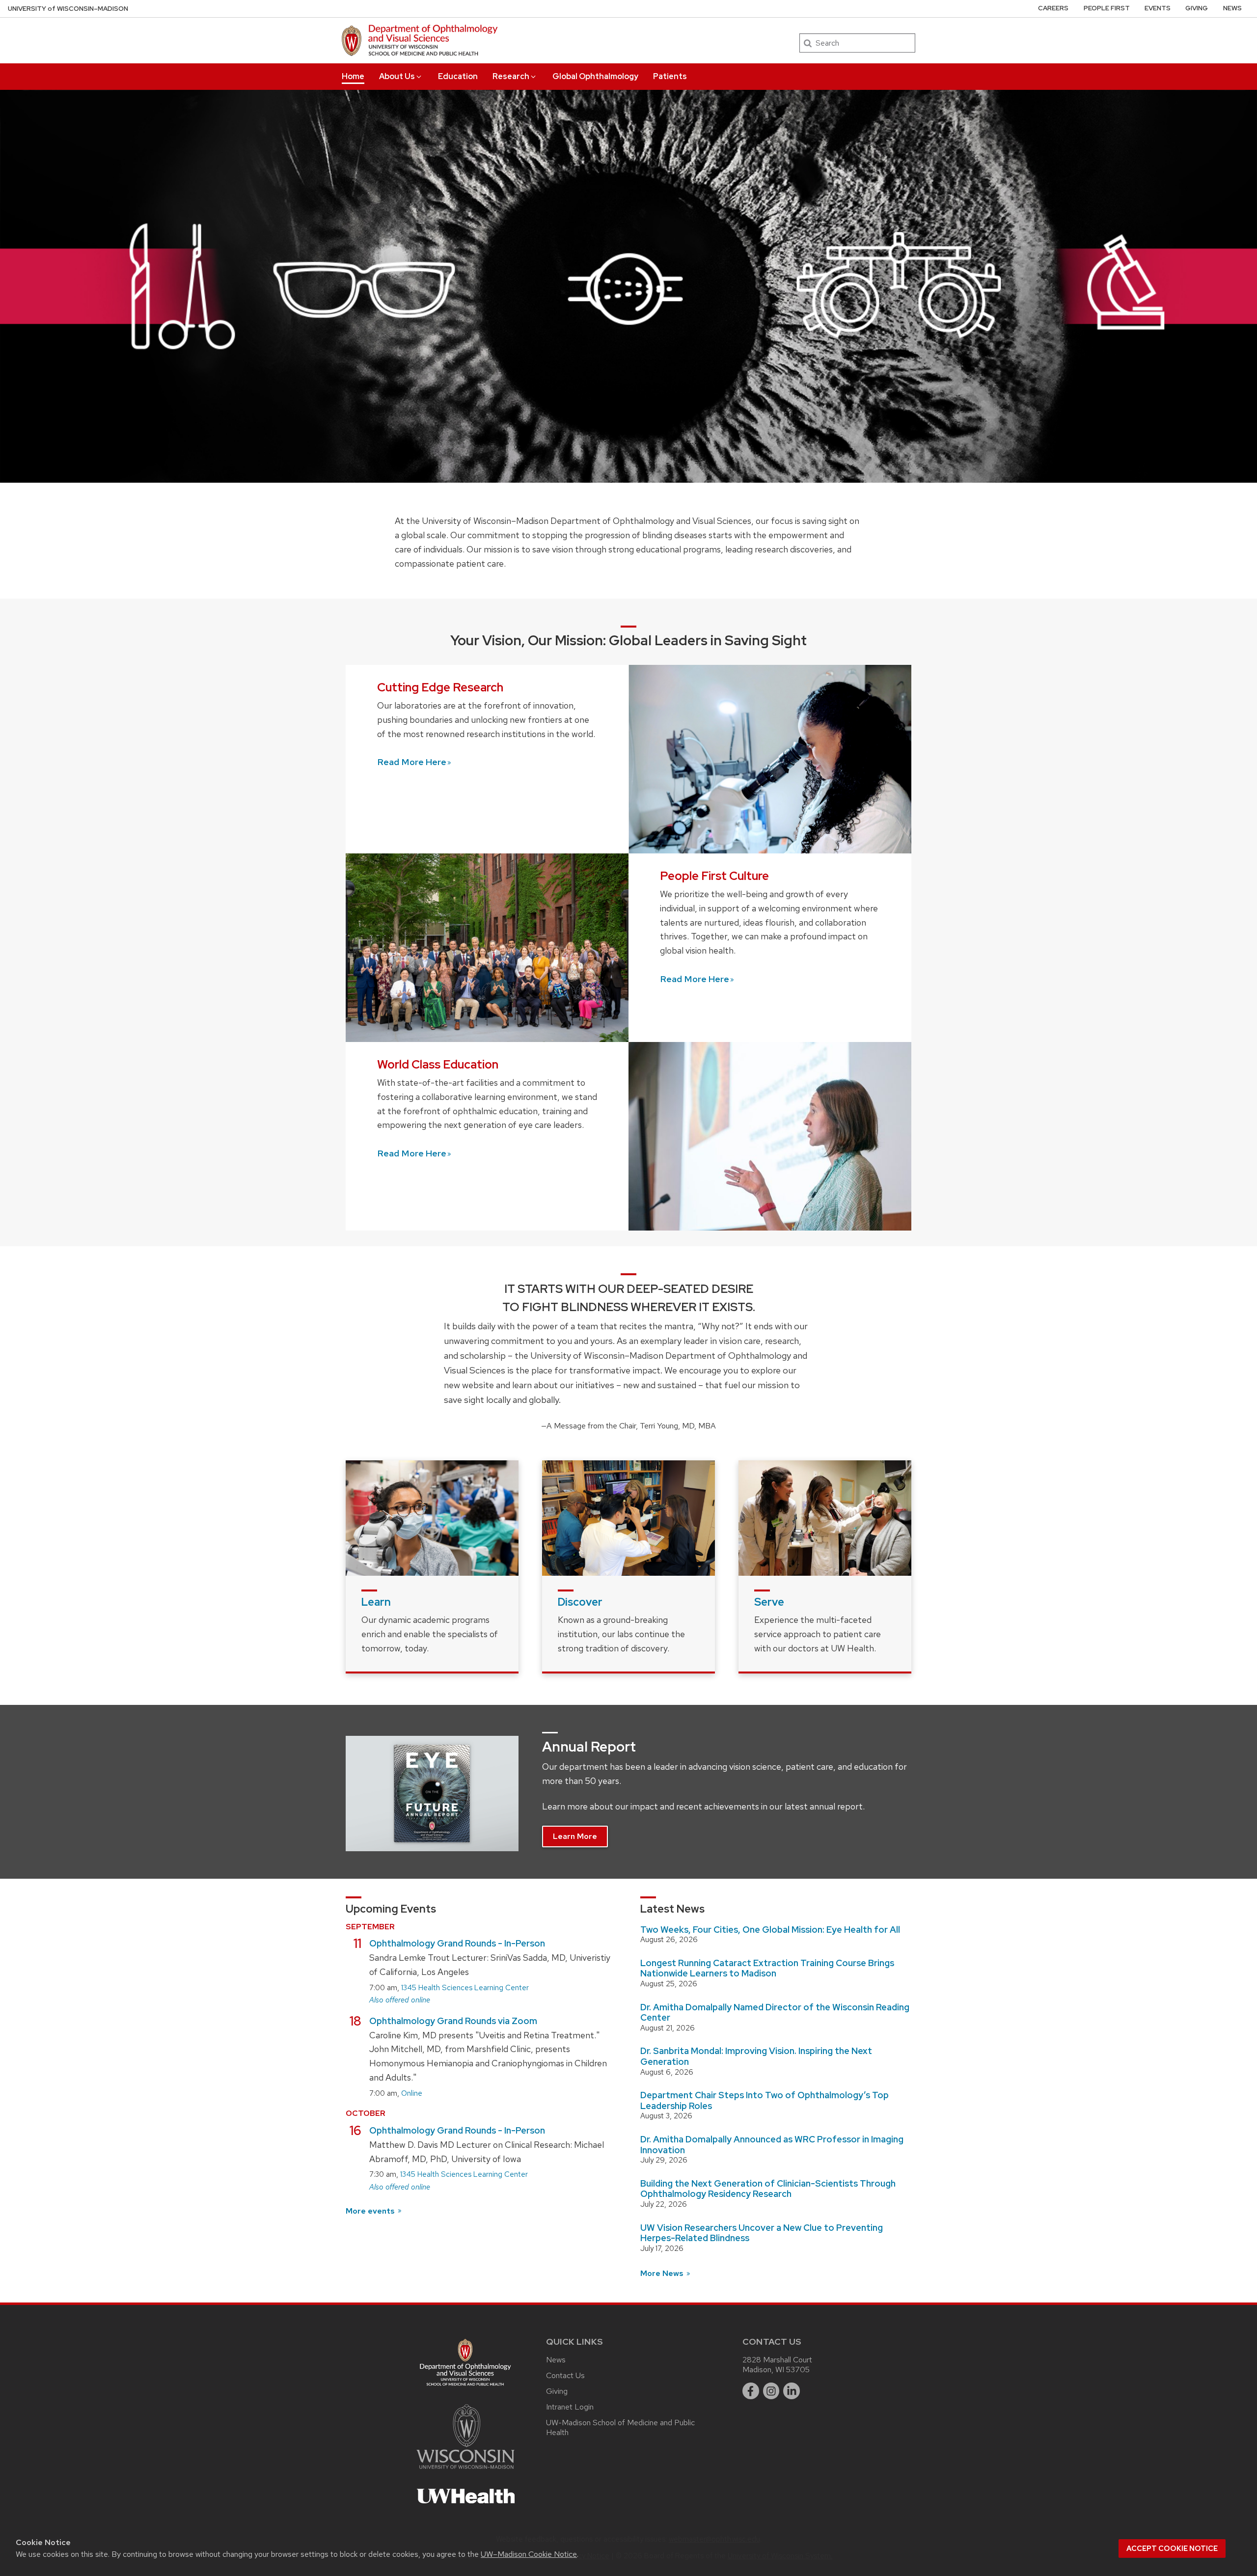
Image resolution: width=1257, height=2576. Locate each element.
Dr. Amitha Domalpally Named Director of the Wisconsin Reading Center (775, 2013)
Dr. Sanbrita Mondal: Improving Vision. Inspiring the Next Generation (756, 2056)
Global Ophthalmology (595, 76)
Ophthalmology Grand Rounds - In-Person (457, 1943)
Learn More (575, 1836)
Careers (1053, 8)
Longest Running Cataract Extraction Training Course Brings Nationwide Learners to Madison (767, 1968)
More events (371, 2211)
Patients (670, 76)
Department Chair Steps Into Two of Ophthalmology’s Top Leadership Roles (765, 2100)
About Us (397, 76)
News (1232, 8)
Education (458, 76)
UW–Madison (68, 9)
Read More (412, 762)
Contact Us (565, 2375)
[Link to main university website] (465, 2471)
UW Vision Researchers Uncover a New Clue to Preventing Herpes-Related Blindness (762, 2233)
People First (1107, 8)
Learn (376, 1602)
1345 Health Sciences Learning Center (465, 1988)
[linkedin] (792, 2391)
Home (353, 76)
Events (1158, 8)
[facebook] (751, 2391)
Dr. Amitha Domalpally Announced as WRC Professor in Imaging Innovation (772, 2145)
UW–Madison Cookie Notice (529, 2554)
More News (663, 2273)
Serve (769, 1602)
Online (412, 2093)
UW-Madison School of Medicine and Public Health (620, 2427)
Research (511, 76)
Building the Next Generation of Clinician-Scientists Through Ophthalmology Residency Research (768, 2189)
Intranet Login (570, 2407)
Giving (1197, 8)
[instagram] (771, 2391)
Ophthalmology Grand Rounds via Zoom (453, 2021)
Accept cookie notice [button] (1172, 2549)
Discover (580, 1602)
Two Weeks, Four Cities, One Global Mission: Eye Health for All (770, 1930)
